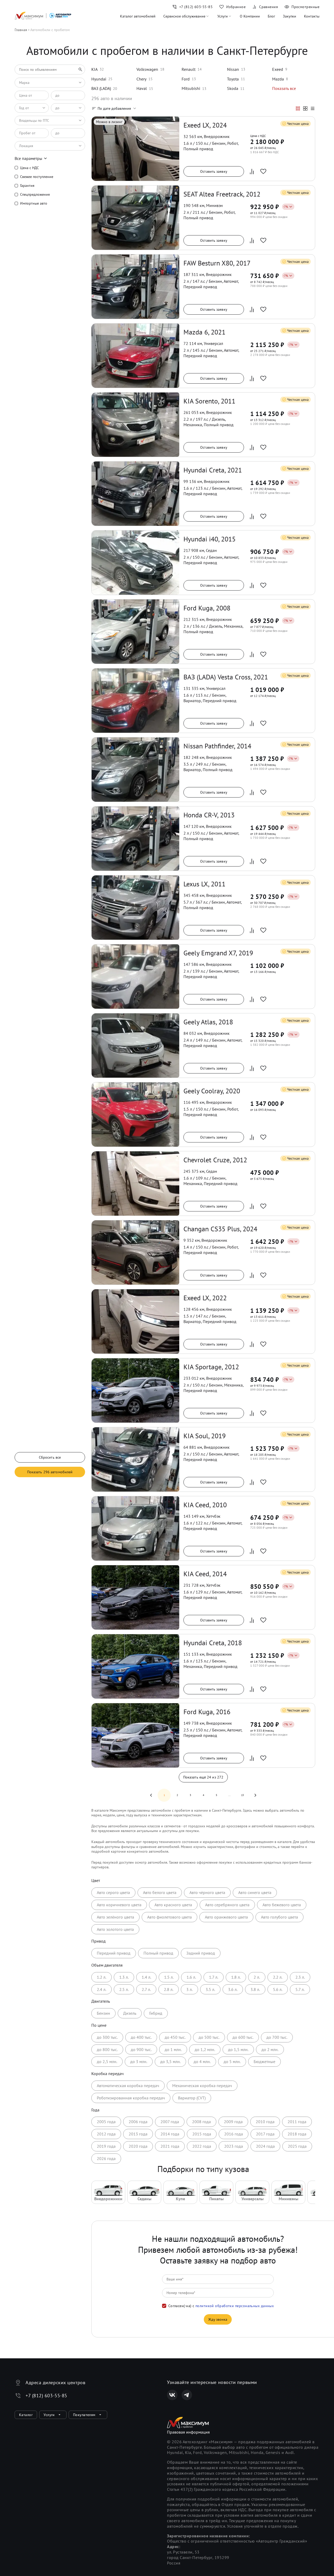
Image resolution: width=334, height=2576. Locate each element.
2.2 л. (278, 1977)
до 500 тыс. (209, 2037)
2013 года (138, 2134)
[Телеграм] (187, 2395)
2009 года (233, 2122)
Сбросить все (50, 1457)
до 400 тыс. (141, 2037)
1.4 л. (146, 1977)
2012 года (106, 2134)
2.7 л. (146, 1989)
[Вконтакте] (172, 2395)
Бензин (103, 2013)
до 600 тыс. (243, 2037)
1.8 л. (236, 1977)
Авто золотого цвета (115, 1929)
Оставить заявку (214, 171)
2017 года (265, 2134)
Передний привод (114, 1953)
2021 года (170, 2146)
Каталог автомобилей (138, 16)
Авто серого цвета (113, 1892)
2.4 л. (102, 1989)
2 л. (257, 1977)
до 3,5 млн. (170, 2061)
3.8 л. (255, 1989)
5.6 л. (278, 1989)
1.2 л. (102, 1977)
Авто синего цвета (255, 1892)
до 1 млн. (173, 2049)
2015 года (202, 2134)
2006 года (138, 2122)
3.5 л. (210, 1989)
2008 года (201, 2122)
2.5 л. (124, 1989)
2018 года (297, 2134)
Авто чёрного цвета (207, 1892)
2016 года (234, 2134)
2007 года (170, 2122)
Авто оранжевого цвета (226, 1917)
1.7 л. (214, 1977)
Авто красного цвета (173, 1905)
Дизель (130, 2013)
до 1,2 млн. (205, 2049)
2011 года (297, 2122)
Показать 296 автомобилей (50, 1472)
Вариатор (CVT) (192, 2098)
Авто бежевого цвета (282, 1905)
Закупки (290, 16)
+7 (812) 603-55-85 (46, 2396)
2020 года (138, 2146)
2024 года (265, 2146)
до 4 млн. (202, 2061)
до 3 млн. (139, 2061)
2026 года (106, 2158)
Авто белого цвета (160, 1892)
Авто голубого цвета (279, 1917)
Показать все (284, 88)
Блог (271, 16)
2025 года (297, 2146)
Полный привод (158, 1953)
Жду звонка (218, 2319)
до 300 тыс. (107, 2037)
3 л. (189, 1989)
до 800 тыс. (107, 2049)
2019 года (106, 2146)
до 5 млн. (232, 2061)
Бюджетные (264, 2061)
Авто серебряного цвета (227, 1905)
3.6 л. (233, 1989)
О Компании (250, 16)
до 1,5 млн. (238, 2049)
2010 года (265, 2122)
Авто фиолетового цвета (169, 1917)
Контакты (312, 16)
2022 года (202, 2146)
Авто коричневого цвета (119, 1905)
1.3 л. (124, 1977)
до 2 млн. (270, 2049)
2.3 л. (300, 1977)
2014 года (170, 2134)
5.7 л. (300, 1989)
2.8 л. (169, 1989)
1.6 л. (191, 1977)
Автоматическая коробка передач (128, 2086)
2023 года (234, 2146)
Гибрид (156, 2013)
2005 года (106, 2122)
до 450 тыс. (175, 2037)
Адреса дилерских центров (55, 2382)
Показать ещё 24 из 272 (203, 1777)
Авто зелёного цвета (115, 1917)
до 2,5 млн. (107, 2061)
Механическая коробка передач (202, 2086)
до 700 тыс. (277, 2037)
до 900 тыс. (141, 2049)
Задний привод (201, 1953)
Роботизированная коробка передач (131, 2098)
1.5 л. (169, 1977)
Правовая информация (188, 2432)
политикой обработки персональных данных (235, 2306)
